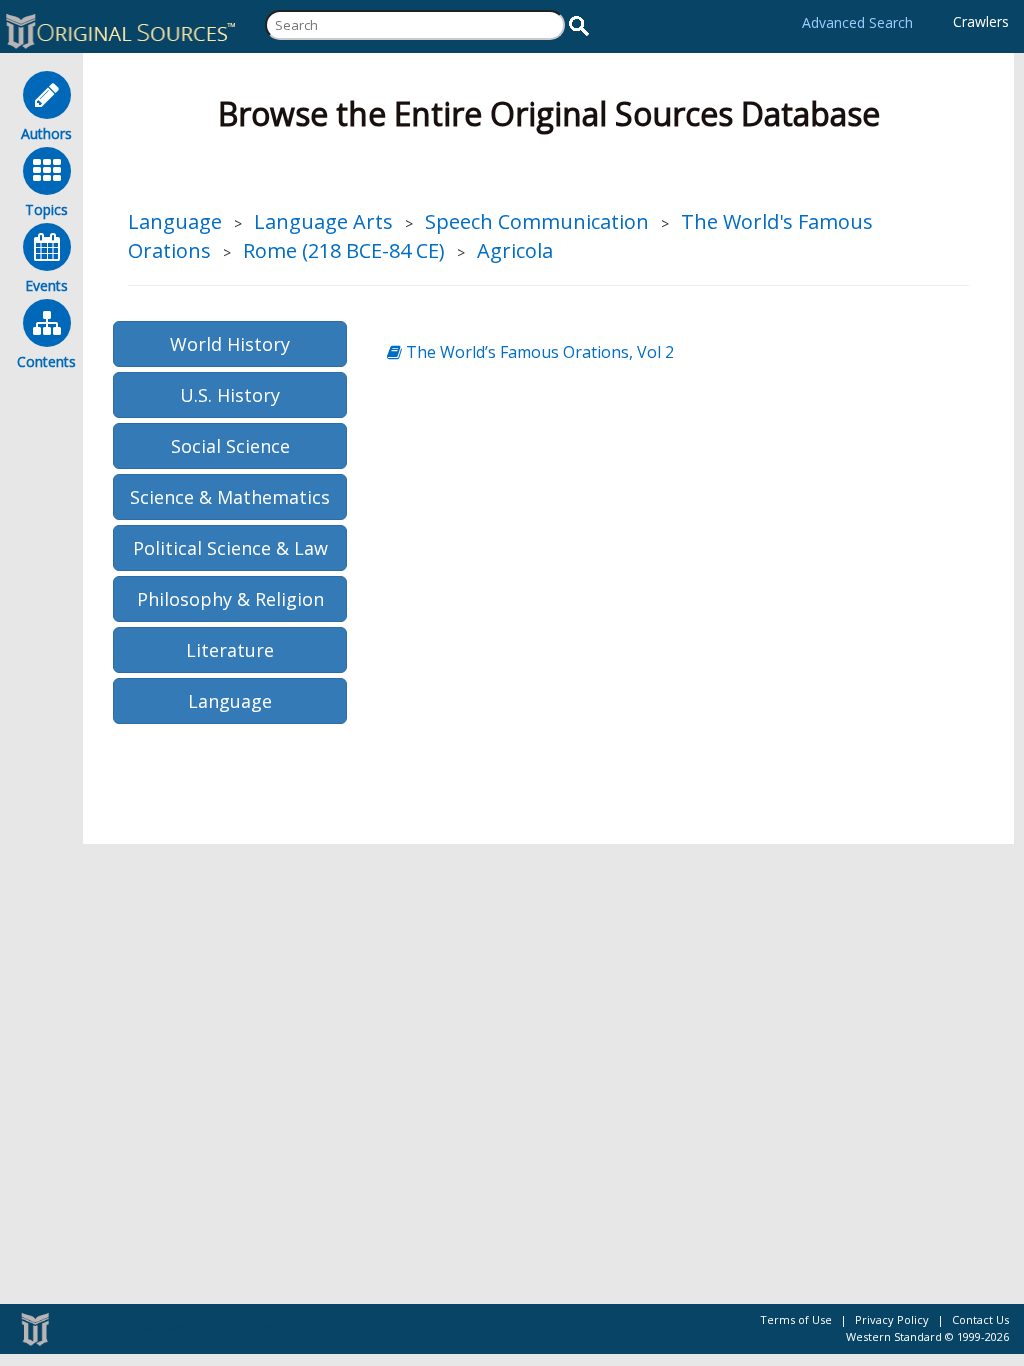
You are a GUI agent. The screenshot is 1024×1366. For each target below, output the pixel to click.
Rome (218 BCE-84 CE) (344, 250)
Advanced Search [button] (857, 22)
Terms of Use (796, 1319)
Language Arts (323, 221)
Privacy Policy (892, 1319)
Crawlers (981, 21)
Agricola (515, 250)
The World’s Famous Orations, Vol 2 (538, 352)
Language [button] (230, 701)
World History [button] (230, 344)
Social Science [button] (230, 446)
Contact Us (980, 1319)
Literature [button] (230, 650)
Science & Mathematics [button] (230, 497)
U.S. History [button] (230, 395)
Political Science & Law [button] (230, 548)
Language (175, 221)
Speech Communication (537, 221)
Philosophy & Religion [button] (230, 599)
